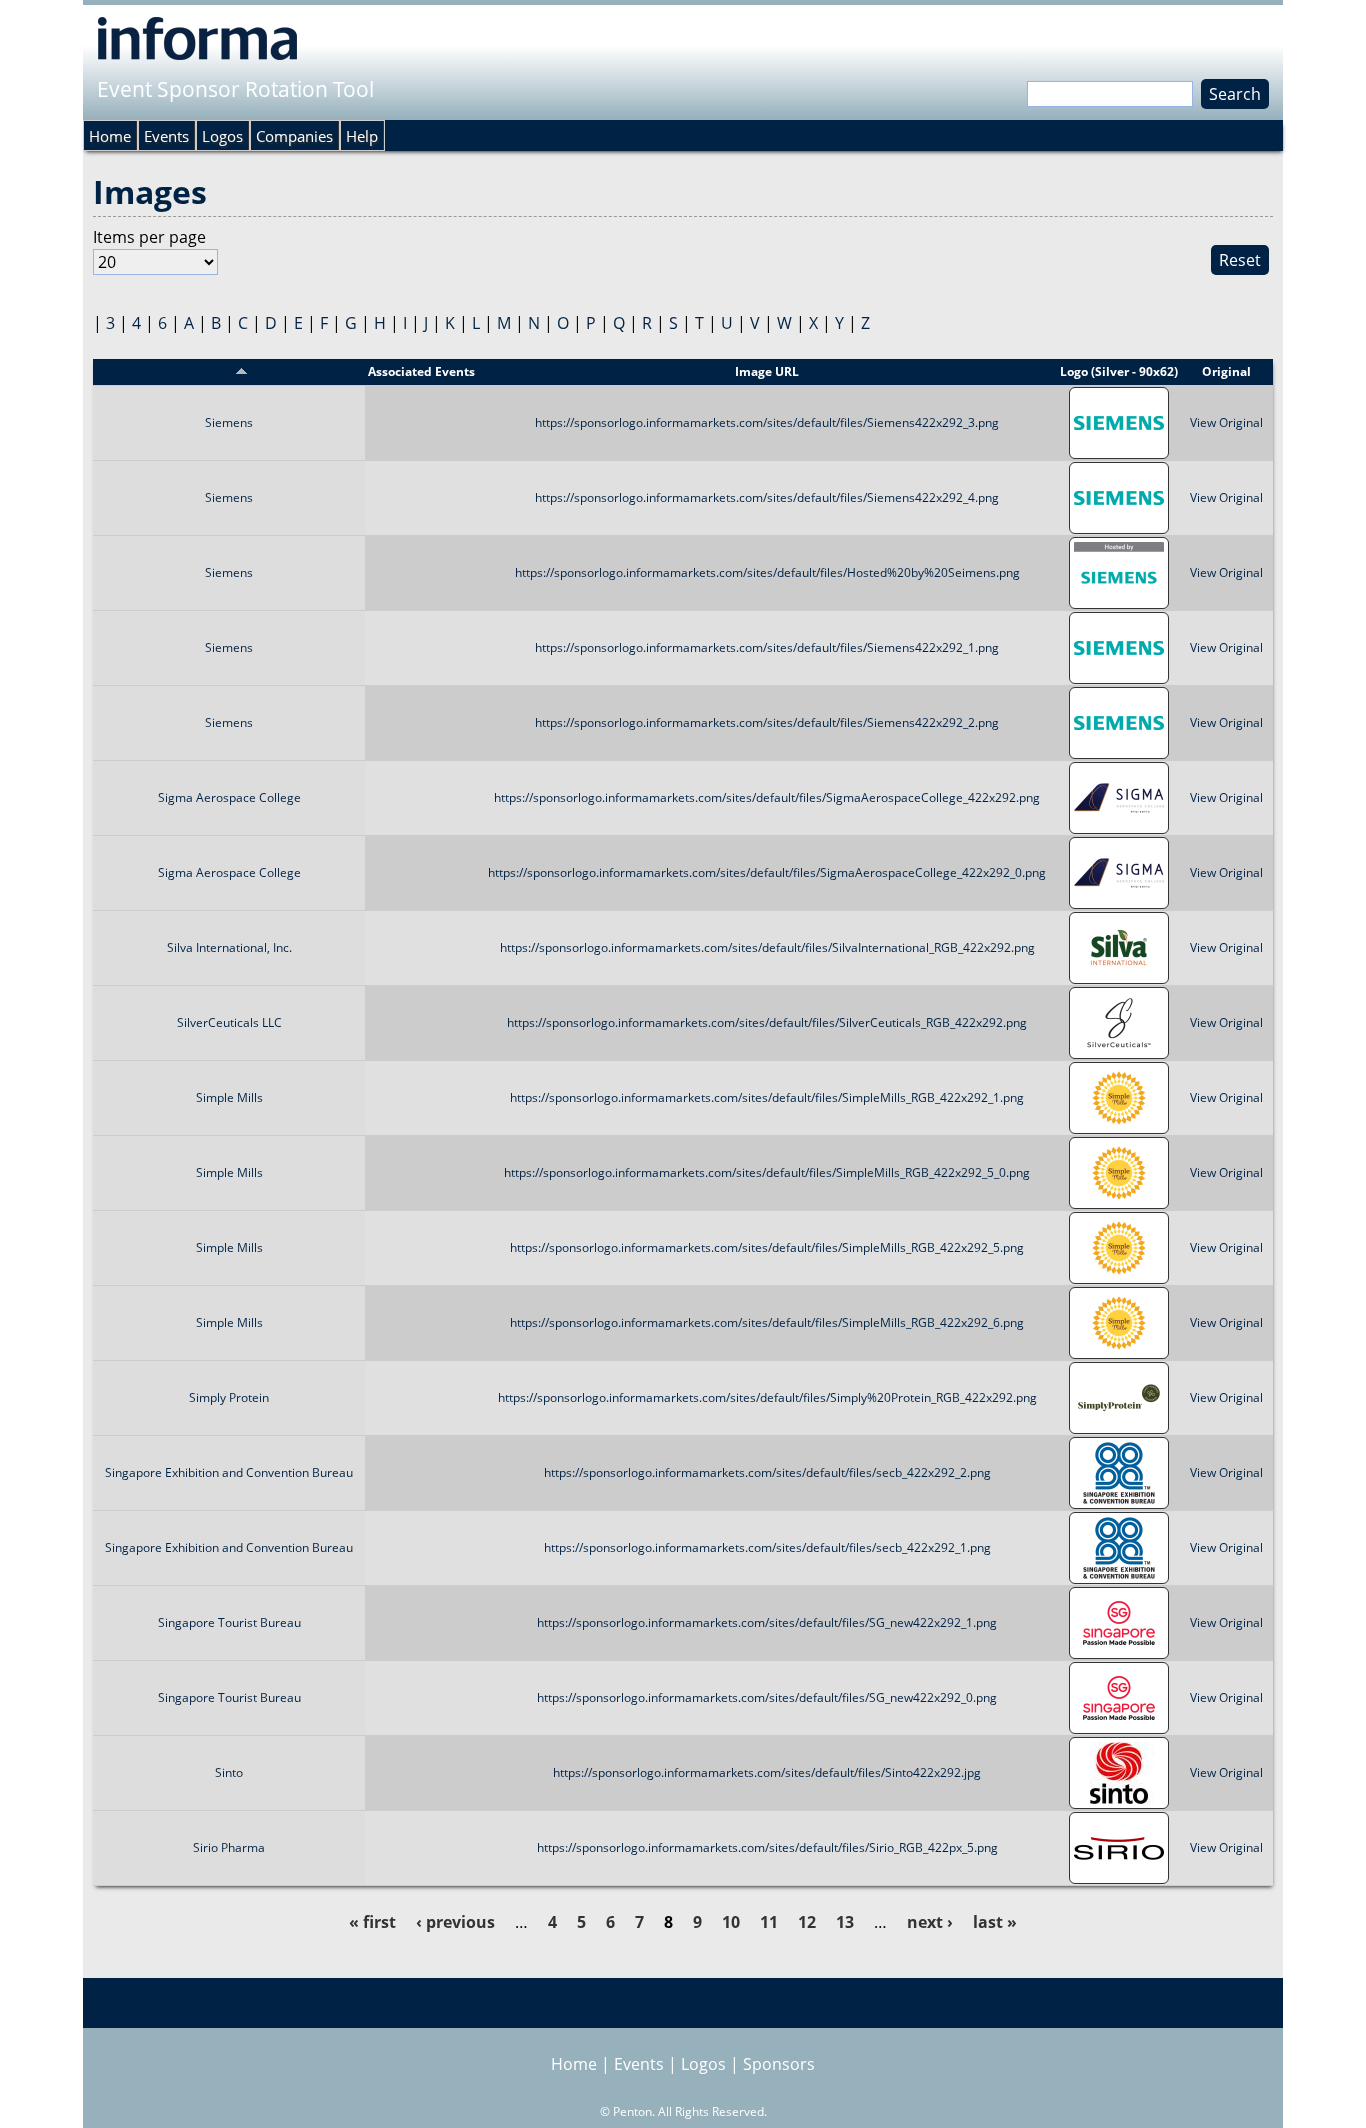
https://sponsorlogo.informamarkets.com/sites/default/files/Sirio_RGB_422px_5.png (767, 1847)
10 (731, 1922)
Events (166, 136)
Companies (294, 136)
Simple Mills (229, 1097)
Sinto (229, 1772)
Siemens (229, 422)
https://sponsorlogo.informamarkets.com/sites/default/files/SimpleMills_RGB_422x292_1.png (767, 1097)
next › (930, 1922)
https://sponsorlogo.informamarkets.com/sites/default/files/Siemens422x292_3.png (767, 422)
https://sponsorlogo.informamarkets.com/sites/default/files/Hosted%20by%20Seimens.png (767, 572)
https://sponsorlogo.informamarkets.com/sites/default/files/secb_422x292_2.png (767, 1472)
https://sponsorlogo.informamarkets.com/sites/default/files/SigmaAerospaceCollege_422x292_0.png (767, 872)
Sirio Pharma (229, 1847)
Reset (1240, 260)
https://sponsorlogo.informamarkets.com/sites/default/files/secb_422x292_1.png (767, 1547)
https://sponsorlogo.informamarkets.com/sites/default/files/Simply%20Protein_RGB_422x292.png (767, 1397)
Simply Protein (229, 1397)
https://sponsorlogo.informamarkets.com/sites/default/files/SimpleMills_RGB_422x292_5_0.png (767, 1172)
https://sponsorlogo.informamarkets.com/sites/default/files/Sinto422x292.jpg (767, 1772)
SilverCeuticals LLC (229, 1022)
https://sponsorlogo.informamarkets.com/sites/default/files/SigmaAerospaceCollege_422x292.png (767, 797)
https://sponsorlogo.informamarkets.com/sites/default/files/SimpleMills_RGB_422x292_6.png (767, 1322)
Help (362, 136)
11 (769, 1922)
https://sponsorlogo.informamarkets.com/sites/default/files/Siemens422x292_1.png (767, 647)
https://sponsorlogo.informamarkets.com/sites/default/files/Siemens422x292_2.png (767, 722)
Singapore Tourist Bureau (229, 1622)
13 (845, 1922)
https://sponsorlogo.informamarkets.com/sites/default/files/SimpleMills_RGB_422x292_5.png (767, 1247)
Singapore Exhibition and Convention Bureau (229, 1472)
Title (223, 371)
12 (807, 1922)
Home (110, 136)
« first (372, 1922)
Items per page (149, 237)
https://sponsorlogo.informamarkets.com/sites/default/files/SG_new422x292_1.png (767, 1622)
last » (995, 1922)
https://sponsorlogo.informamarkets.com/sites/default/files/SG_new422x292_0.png (767, 1697)
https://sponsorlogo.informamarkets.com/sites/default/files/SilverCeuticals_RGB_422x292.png (767, 1022)
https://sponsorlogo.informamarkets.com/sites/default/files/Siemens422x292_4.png (767, 497)
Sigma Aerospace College (229, 797)
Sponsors (779, 2064)
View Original (1226, 422)
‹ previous (455, 1922)
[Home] (197, 38)
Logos (222, 136)
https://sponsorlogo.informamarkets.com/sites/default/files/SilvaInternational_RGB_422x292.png (767, 947)
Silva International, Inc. (229, 947)
